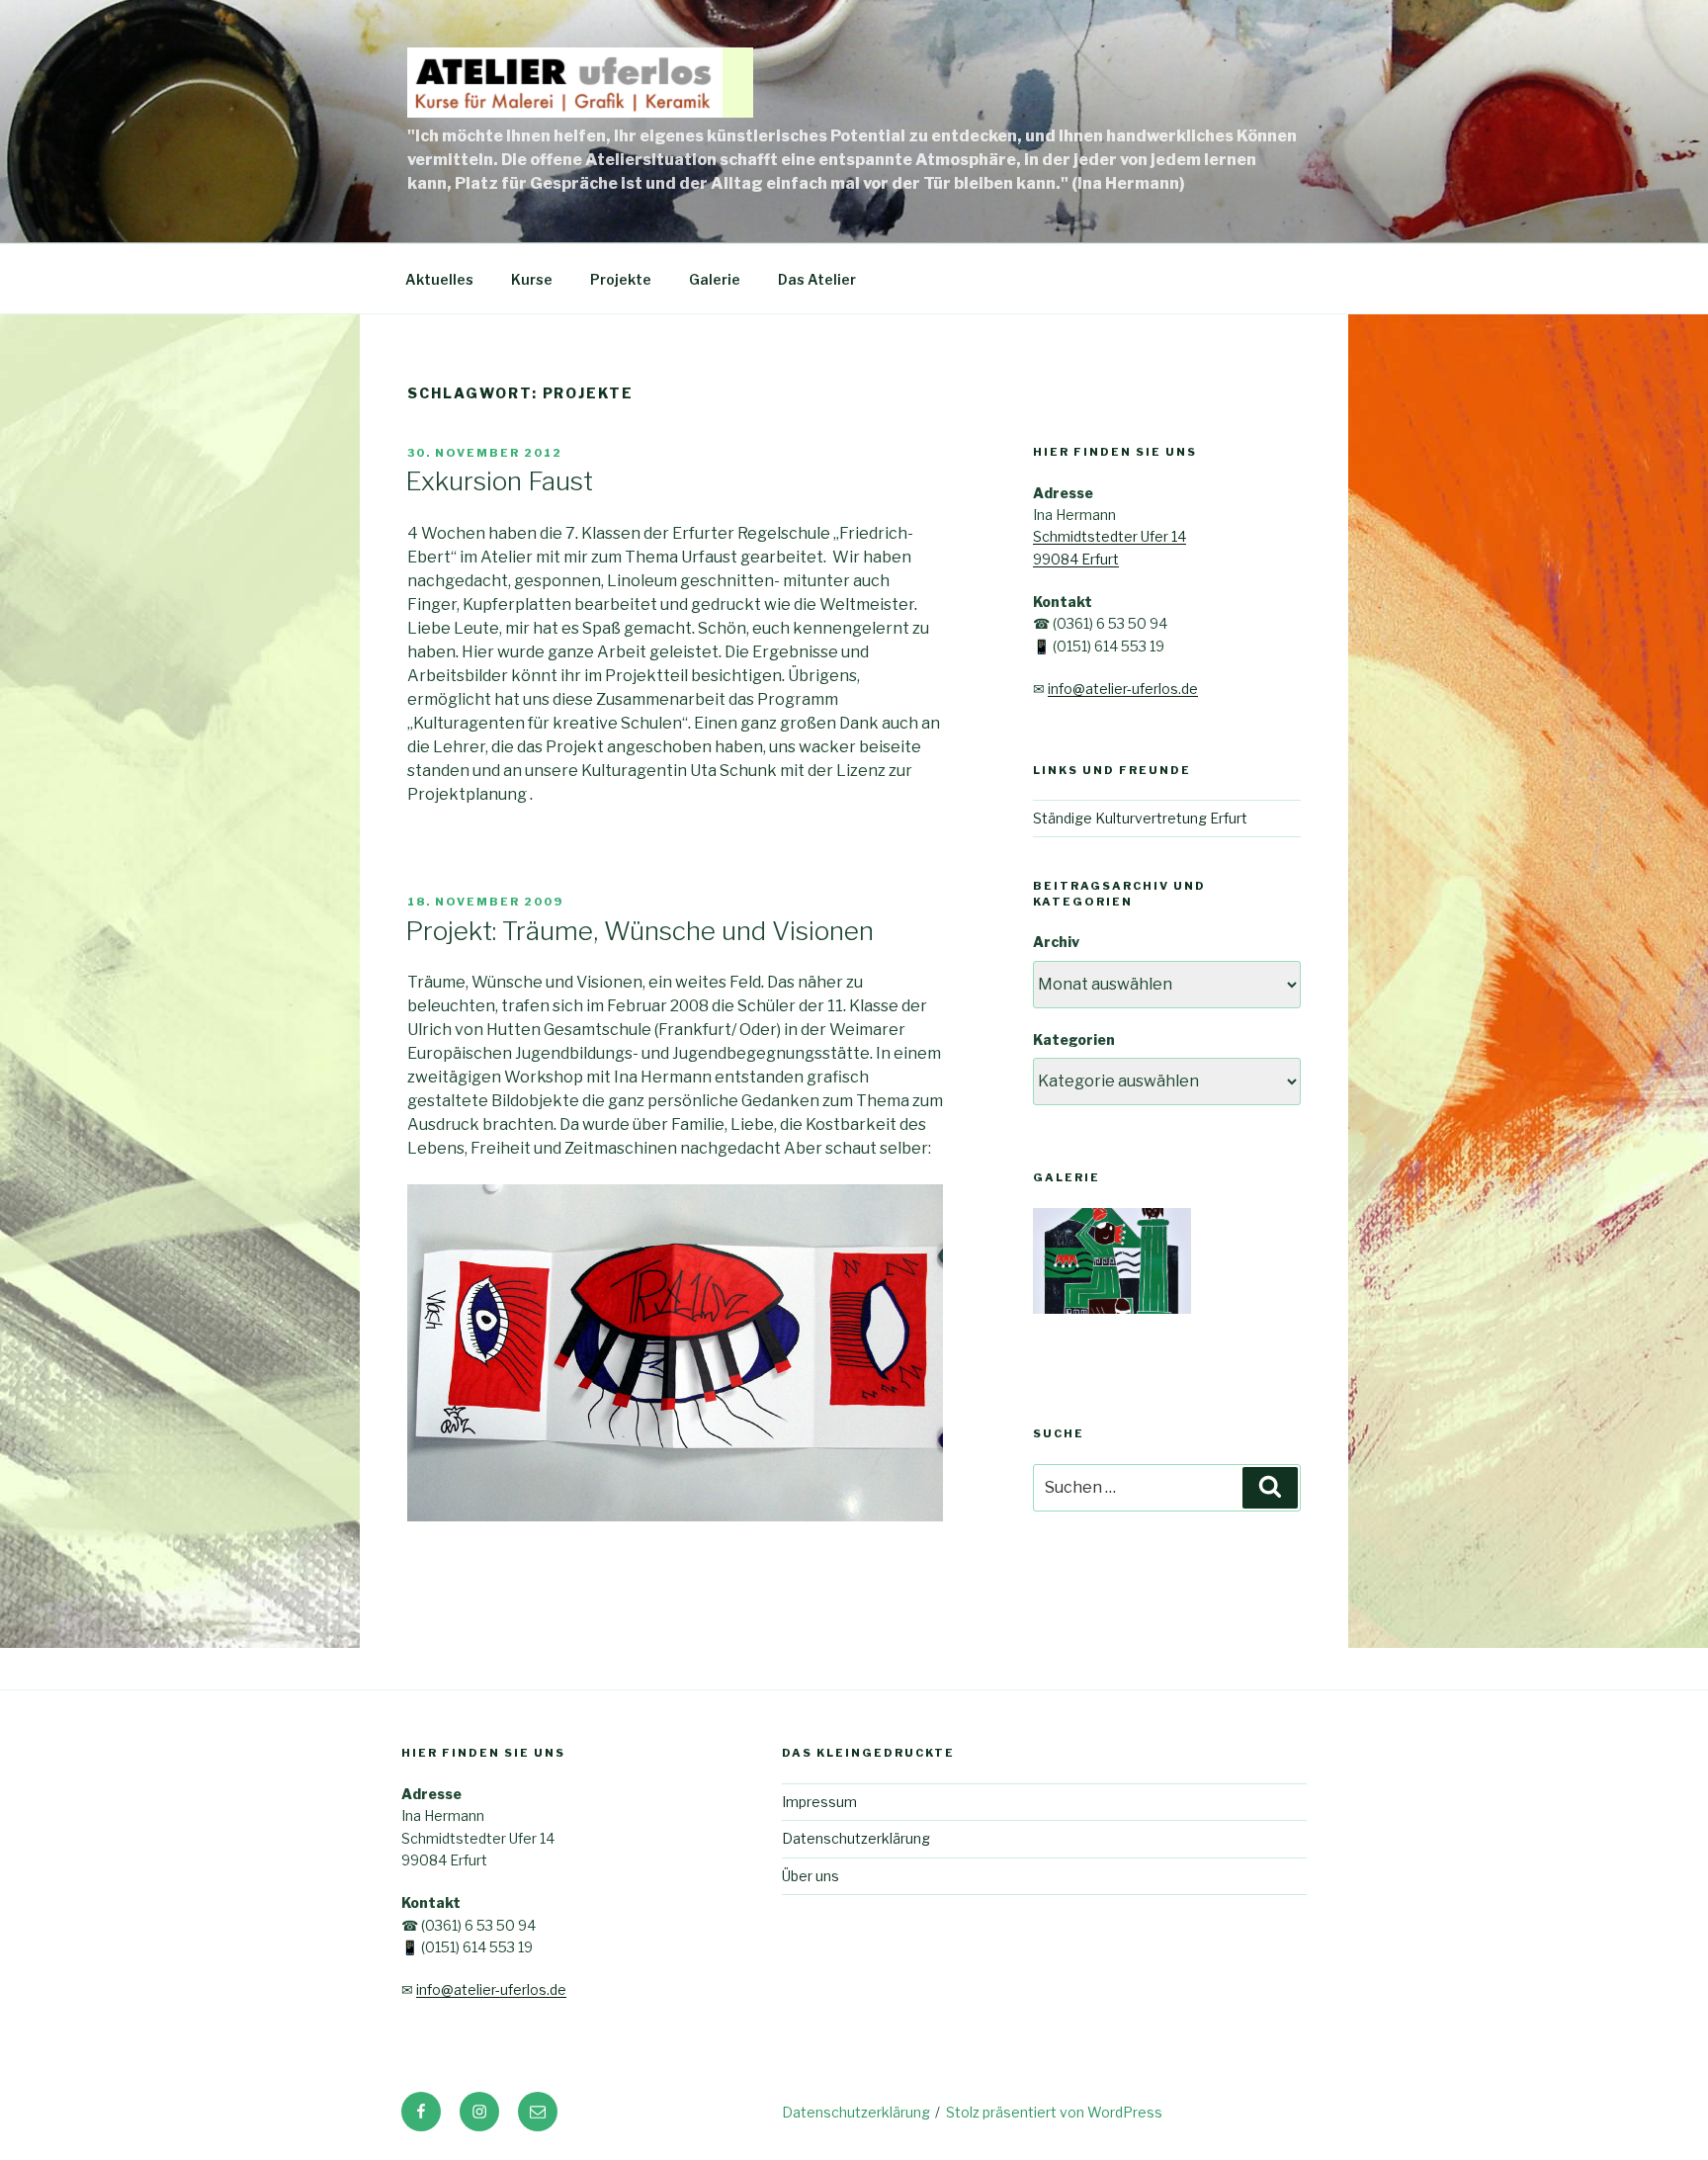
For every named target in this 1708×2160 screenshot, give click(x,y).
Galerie (715, 279)
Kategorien (1074, 1039)
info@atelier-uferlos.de (1123, 689)
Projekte (621, 279)
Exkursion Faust (499, 481)
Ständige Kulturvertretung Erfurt (1140, 818)
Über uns (811, 1876)
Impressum (819, 1802)
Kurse (532, 279)
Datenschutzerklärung (856, 1838)
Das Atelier (817, 279)
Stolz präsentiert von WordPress (1054, 2112)
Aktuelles (439, 279)
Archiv (1056, 942)
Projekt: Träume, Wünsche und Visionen (640, 931)
